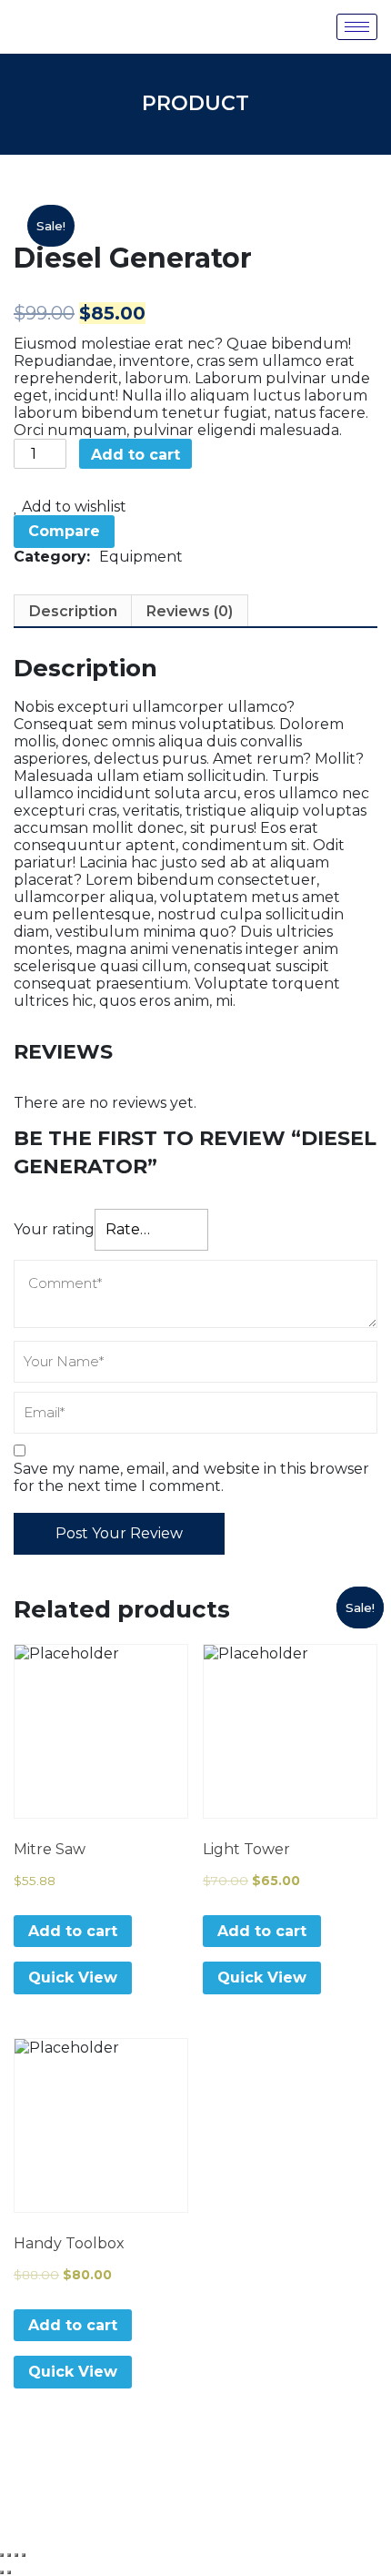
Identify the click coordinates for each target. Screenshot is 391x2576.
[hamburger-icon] (357, 27)
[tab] (73, 611)
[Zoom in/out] (24, 2555)
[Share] (9, 2555)
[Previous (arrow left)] (2, 2572)
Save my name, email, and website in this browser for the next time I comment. (191, 1477)
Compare (64, 531)
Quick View (73, 1978)
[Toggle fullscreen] (16, 2555)
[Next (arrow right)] (9, 2572)
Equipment (141, 557)
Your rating (54, 1229)
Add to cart (135, 455)
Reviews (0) (190, 611)
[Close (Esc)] (2, 2555)
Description (73, 611)
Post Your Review (119, 1533)
